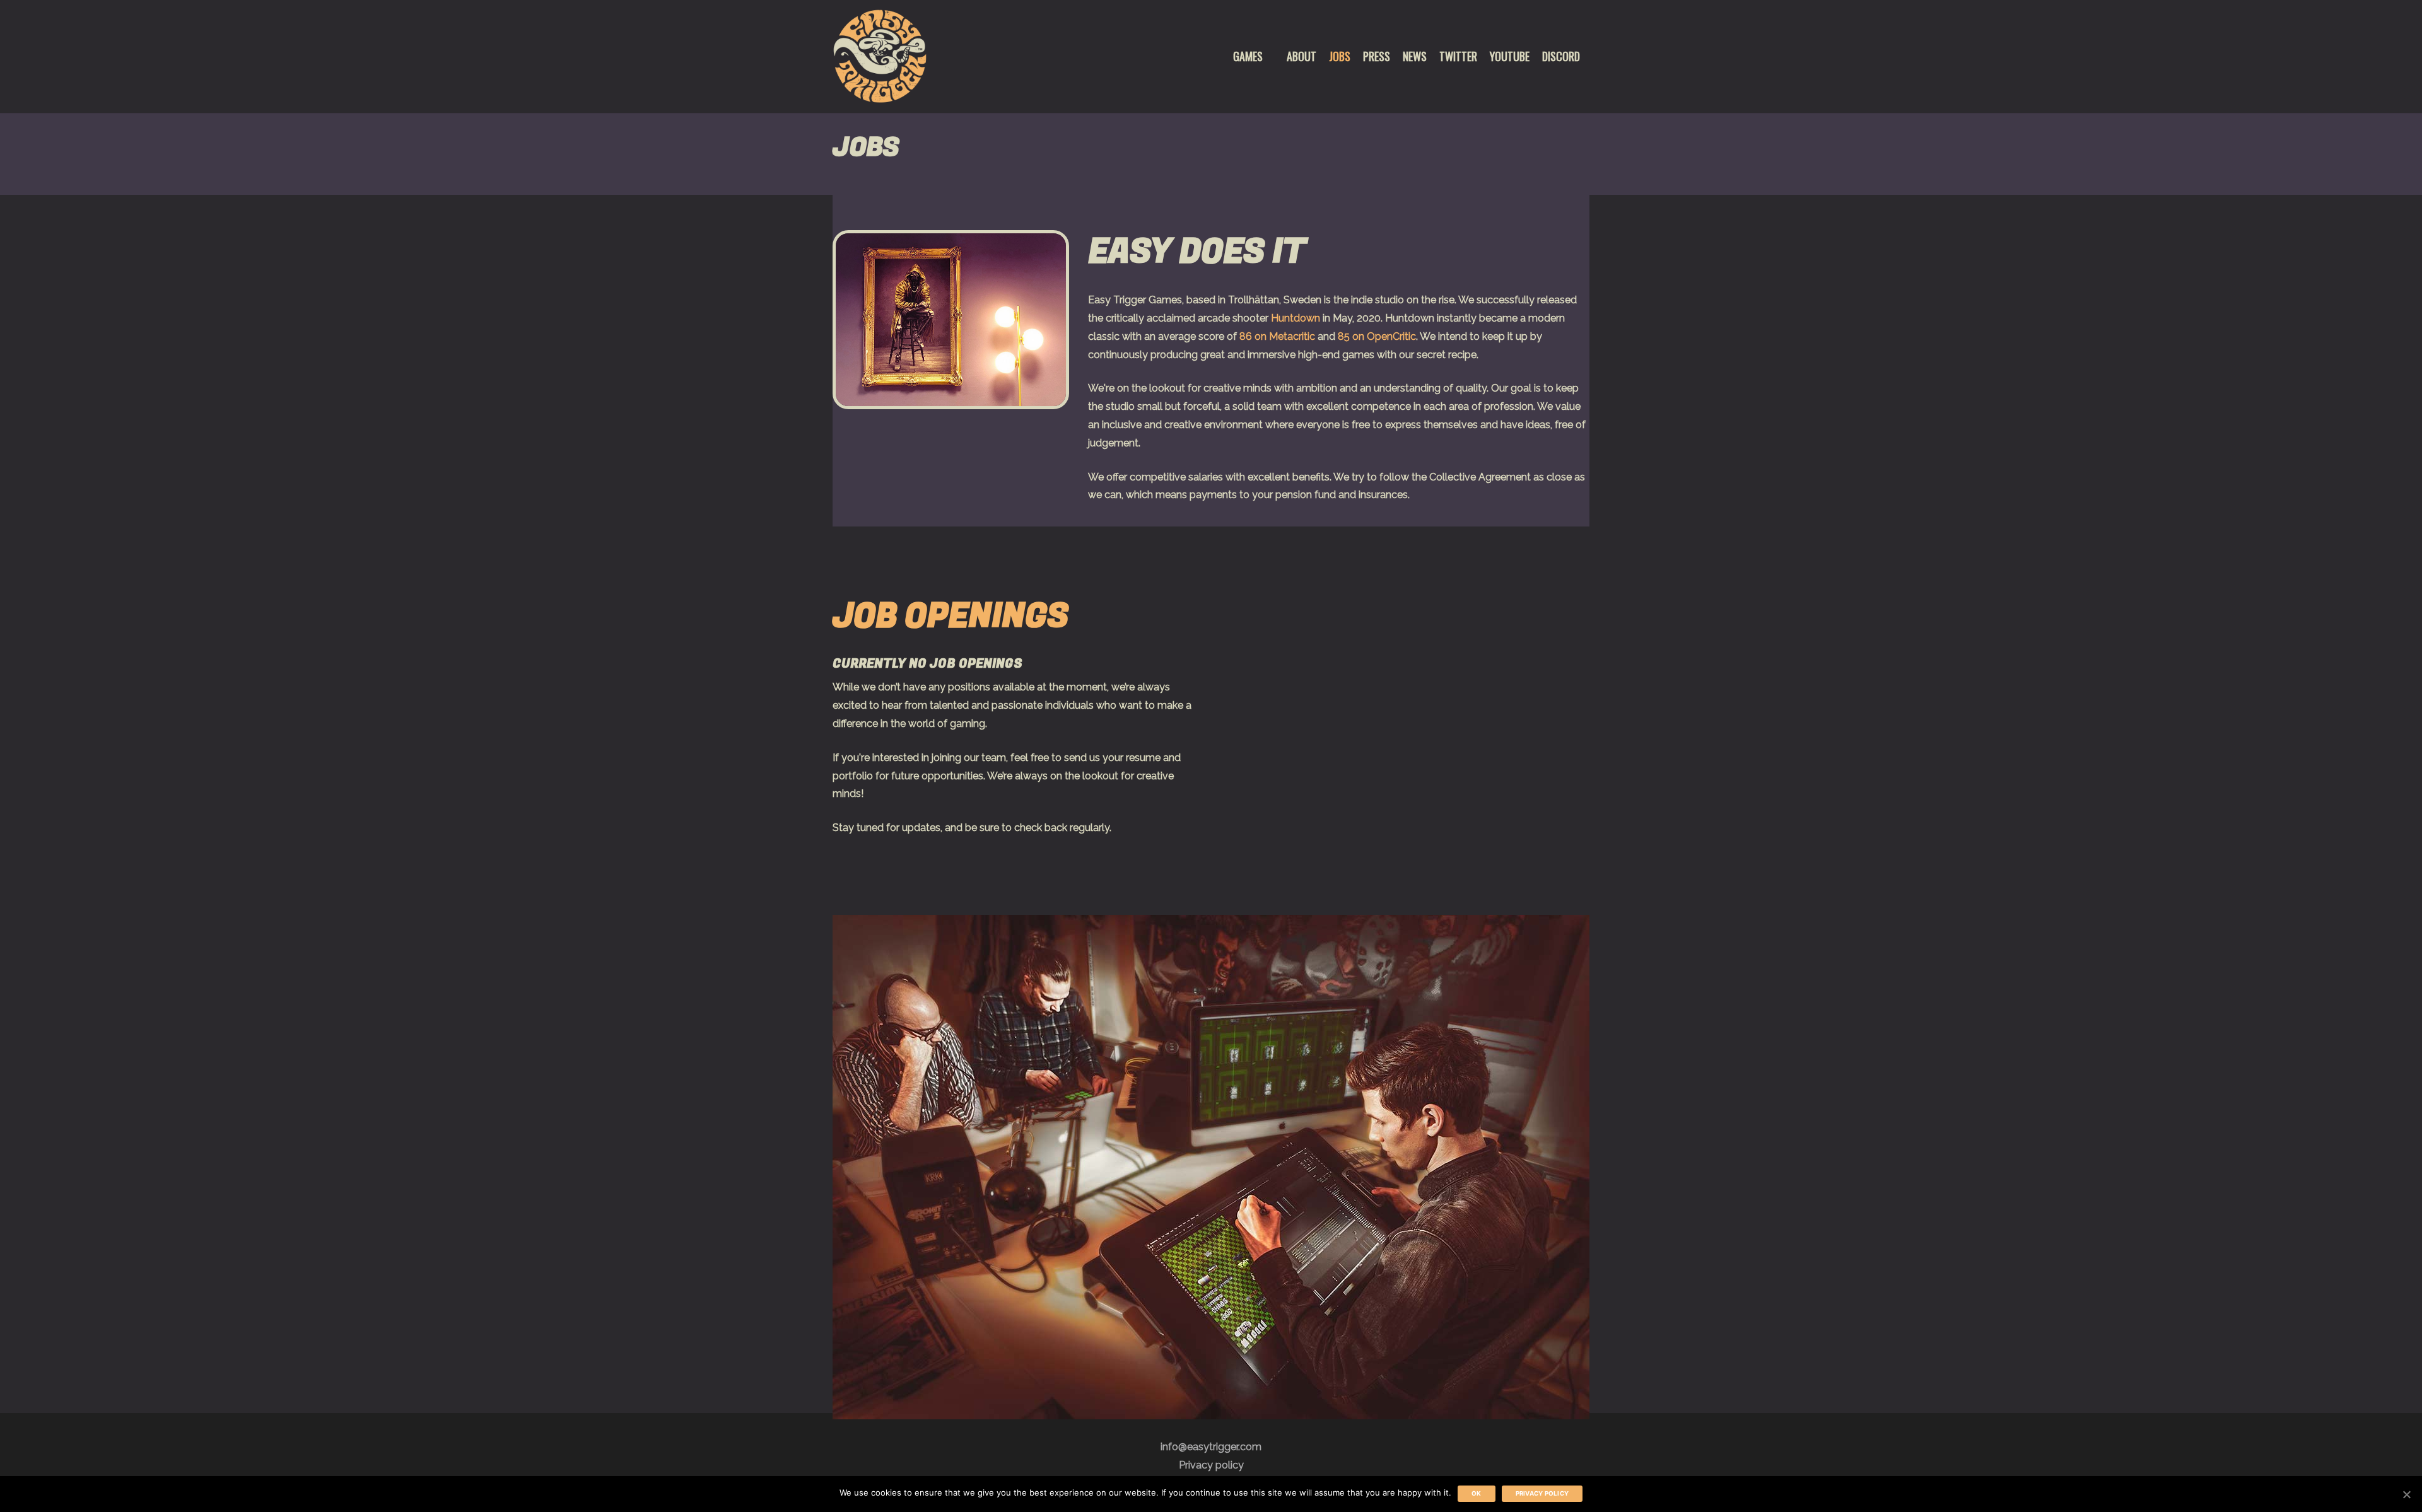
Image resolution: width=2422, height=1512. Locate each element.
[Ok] (2406, 1494)
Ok (1477, 1493)
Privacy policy (1211, 1465)
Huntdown (1296, 318)
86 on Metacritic (1277, 336)
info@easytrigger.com (1211, 1447)
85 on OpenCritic (1377, 336)
